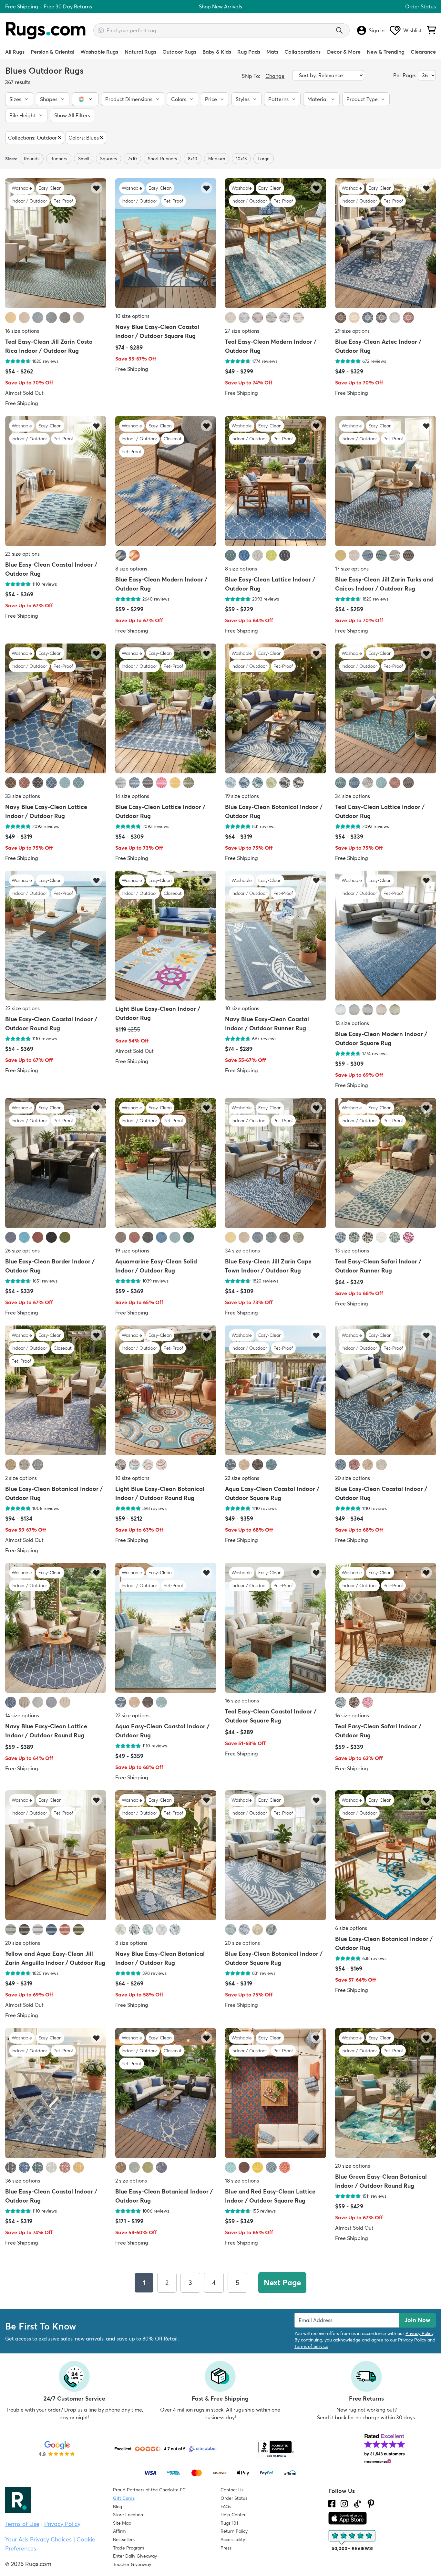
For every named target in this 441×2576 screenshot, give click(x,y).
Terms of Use (22, 2524)
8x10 (193, 159)
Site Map (122, 2523)
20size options (353, 1478)
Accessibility (233, 2539)
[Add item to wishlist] (96, 188)
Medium (217, 159)
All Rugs (15, 52)
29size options (352, 331)
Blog (118, 2507)
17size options (352, 569)
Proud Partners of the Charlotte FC (149, 2490)
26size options (22, 1251)
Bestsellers (124, 2539)
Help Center (233, 2515)
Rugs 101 (229, 2523)
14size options (132, 796)
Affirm (119, 2531)
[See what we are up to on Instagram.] (344, 2504)
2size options (21, 1478)
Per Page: (405, 75)
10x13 (241, 159)
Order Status (420, 6)
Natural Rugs (140, 52)
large (264, 159)
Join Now (417, 2320)
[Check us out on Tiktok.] (357, 2504)
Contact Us (232, 2490)
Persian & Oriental (52, 52)
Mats (272, 52)
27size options (242, 331)
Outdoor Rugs (179, 52)
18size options (242, 2180)
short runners (162, 159)
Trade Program (128, 2548)
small (84, 159)
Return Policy (234, 2531)
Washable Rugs (99, 52)
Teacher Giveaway (132, 2564)
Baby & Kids (217, 52)
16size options (22, 331)
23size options (22, 554)
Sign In (377, 30)
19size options (242, 796)
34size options (353, 796)
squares (108, 159)
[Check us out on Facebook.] (332, 2504)
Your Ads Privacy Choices (38, 2539)
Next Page (282, 2283)
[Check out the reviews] (353, 2540)
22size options (242, 1478)
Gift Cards (124, 2498)
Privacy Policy (419, 2333)
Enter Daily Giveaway (135, 2556)
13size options (352, 1023)
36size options (23, 2180)
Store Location (128, 2515)
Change (275, 76)
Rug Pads (249, 52)
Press (226, 2548)
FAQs (226, 2507)
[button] (19, 99)
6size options (351, 1928)
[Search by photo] (101, 29)
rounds (32, 159)
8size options (131, 569)
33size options (23, 796)
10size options (132, 316)
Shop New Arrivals (221, 6)
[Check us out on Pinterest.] (371, 2504)
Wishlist (412, 30)
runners (59, 159)
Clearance (423, 52)
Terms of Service (311, 2346)
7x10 (132, 159)
